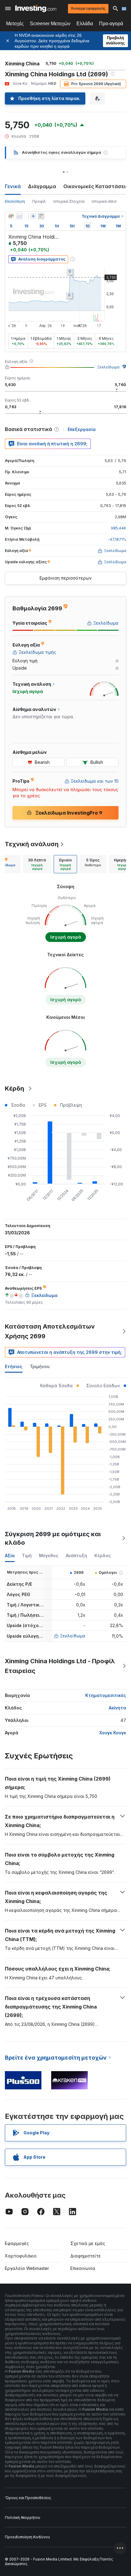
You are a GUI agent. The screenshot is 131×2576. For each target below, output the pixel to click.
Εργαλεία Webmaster (27, 2268)
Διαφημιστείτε (86, 2256)
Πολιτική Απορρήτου (23, 2517)
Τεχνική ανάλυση (32, 844)
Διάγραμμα (42, 186)
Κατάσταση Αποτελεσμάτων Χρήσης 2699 (50, 1331)
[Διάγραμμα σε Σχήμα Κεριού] (11, 216)
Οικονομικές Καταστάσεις (96, 186)
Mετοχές (15, 24)
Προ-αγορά (111, 24)
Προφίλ (39, 201)
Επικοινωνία (83, 2268)
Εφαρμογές (17, 2243)
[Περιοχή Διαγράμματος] (19, 216)
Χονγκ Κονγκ (113, 1733)
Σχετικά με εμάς (88, 2243)
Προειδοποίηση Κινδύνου (27, 2537)
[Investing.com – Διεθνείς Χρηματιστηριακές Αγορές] (36, 9)
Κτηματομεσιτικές (106, 1695)
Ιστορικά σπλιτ (104, 201)
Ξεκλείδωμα (108, 367)
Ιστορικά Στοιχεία (69, 201)
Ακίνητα (117, 1708)
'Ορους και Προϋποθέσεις (28, 2498)
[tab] (37, 864)
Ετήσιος (14, 1366)
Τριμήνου (40, 1366)
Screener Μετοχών (50, 24)
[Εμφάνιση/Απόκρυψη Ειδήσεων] (41, 216)
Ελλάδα (85, 24)
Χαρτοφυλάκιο (21, 2256)
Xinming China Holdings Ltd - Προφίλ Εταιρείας (60, 1666)
